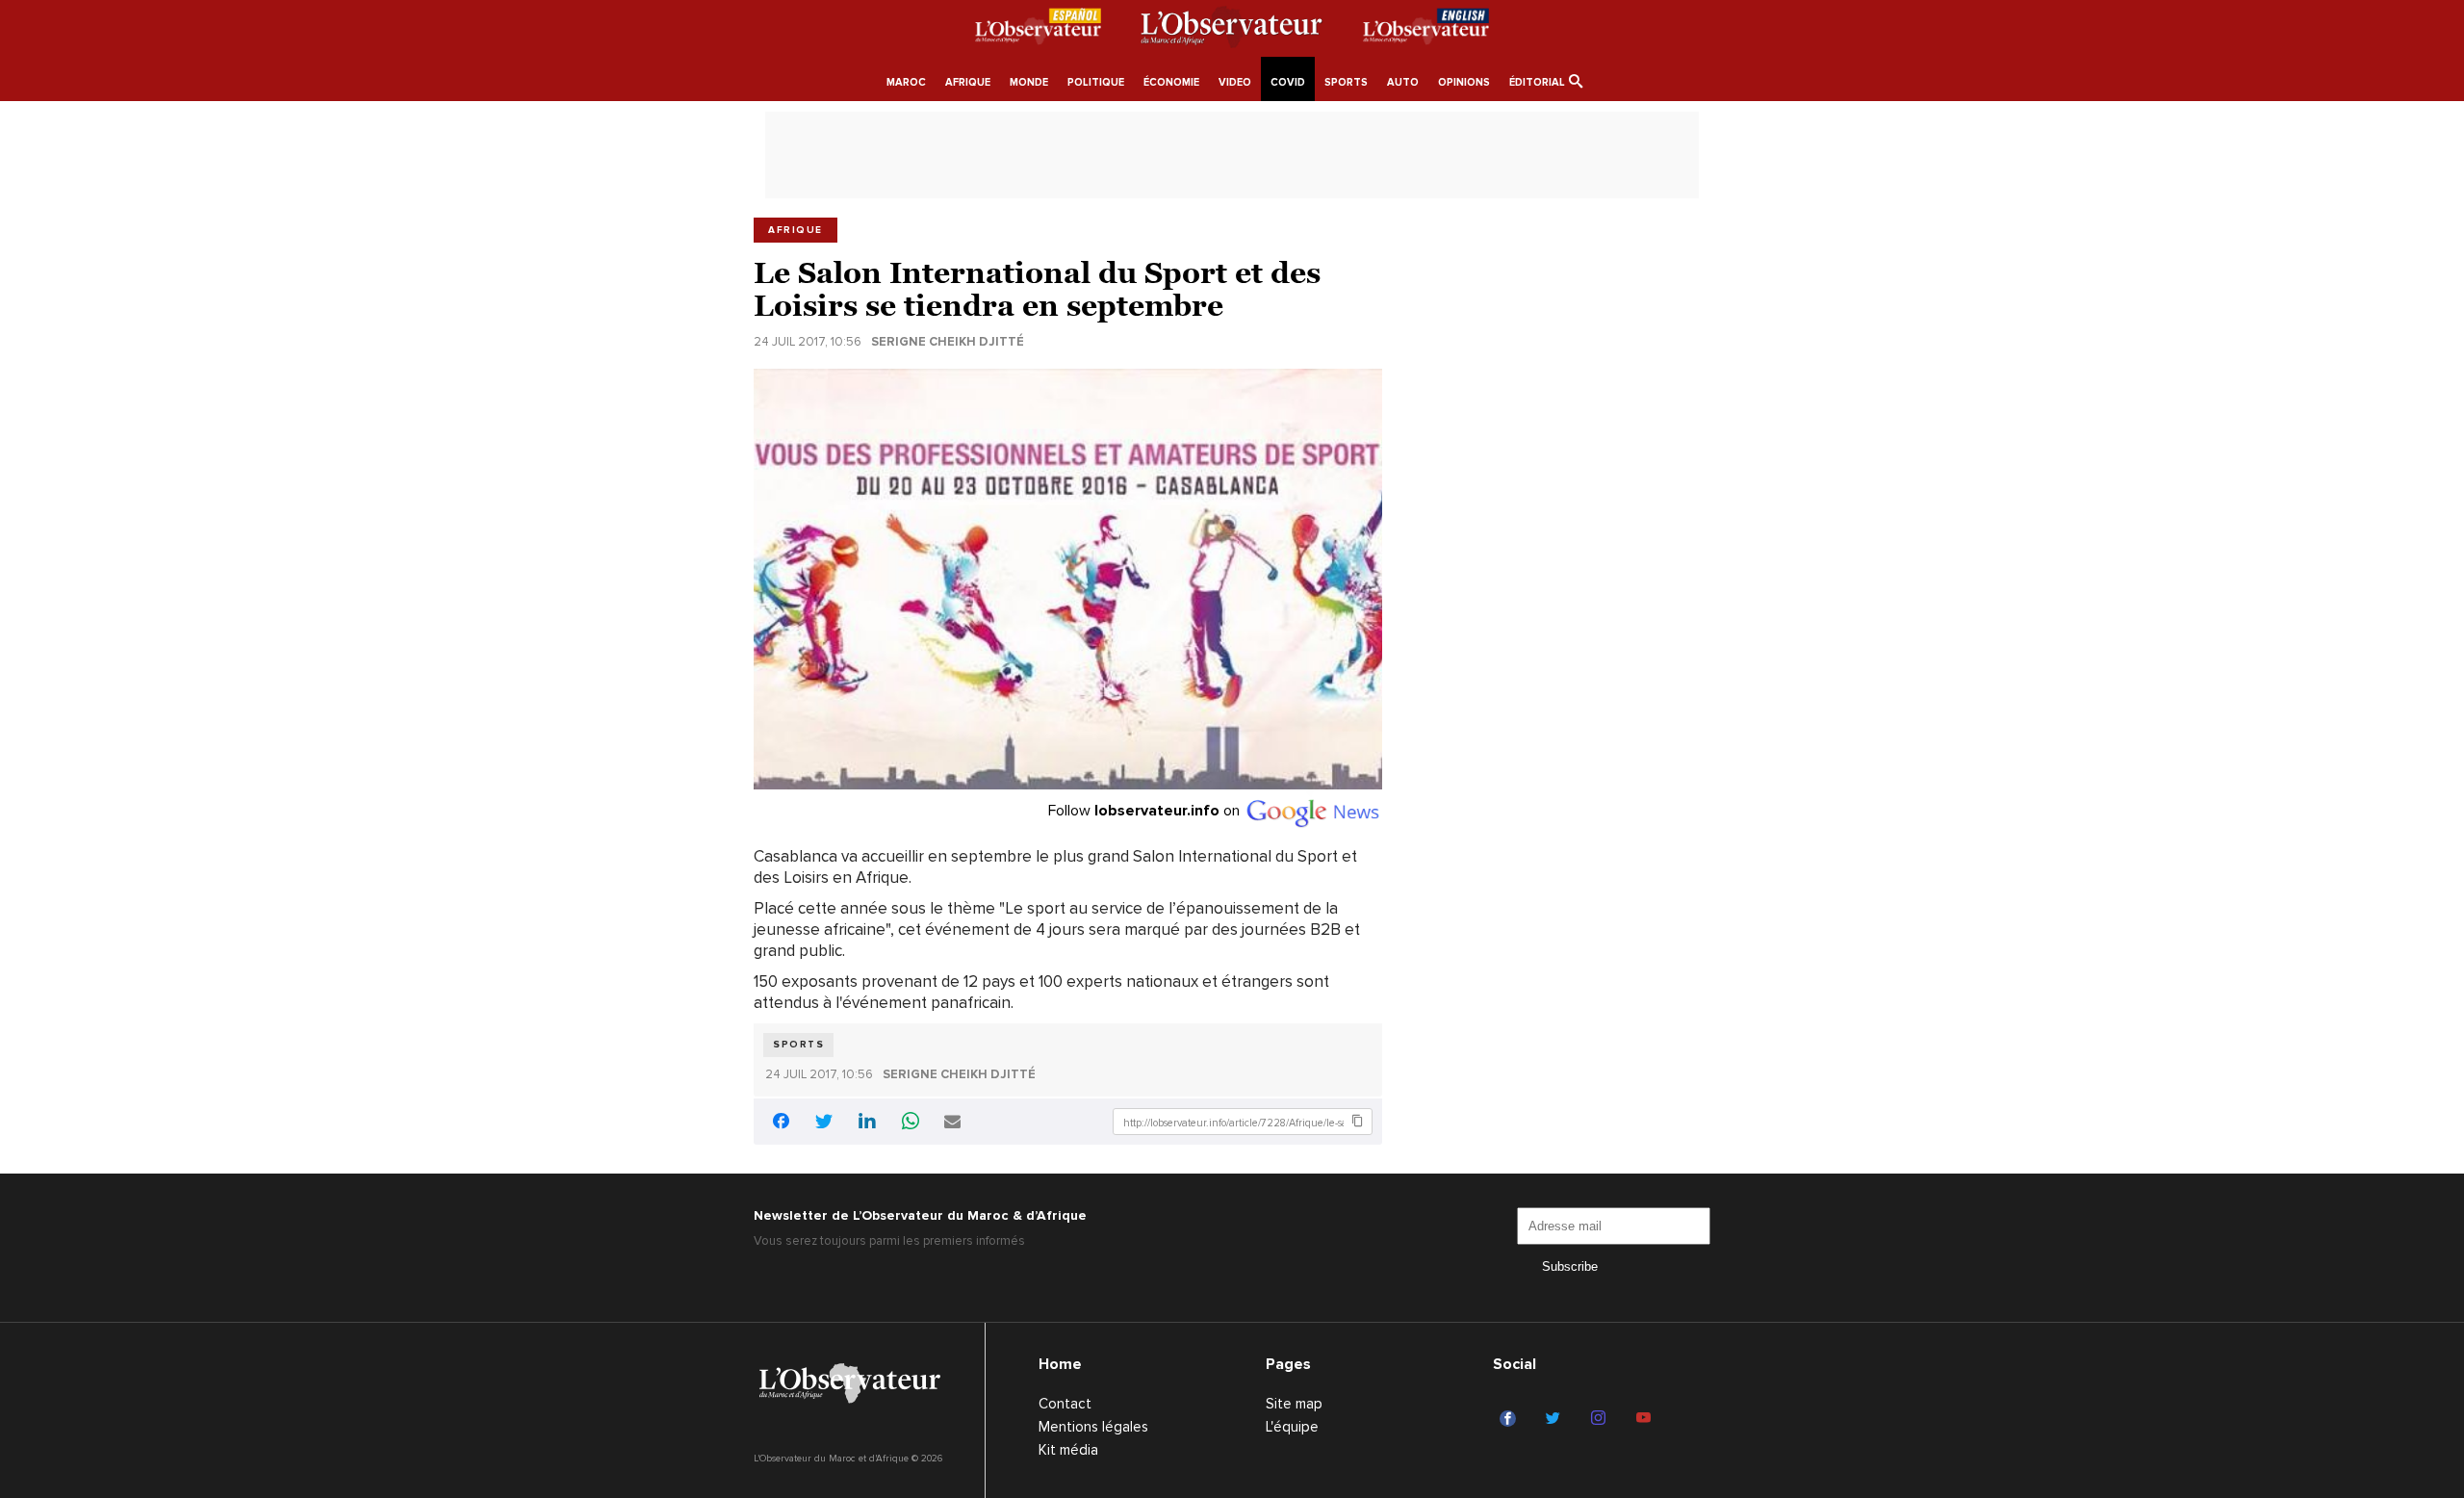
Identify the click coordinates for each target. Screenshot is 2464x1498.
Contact (1065, 1404)
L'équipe (1292, 1427)
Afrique (796, 230)
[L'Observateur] (1038, 30)
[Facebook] (1511, 1419)
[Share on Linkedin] (867, 1123)
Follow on (1146, 811)
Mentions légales (1093, 1427)
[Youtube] (1646, 1419)
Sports (798, 1045)
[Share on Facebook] (781, 1124)
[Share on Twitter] (824, 1123)
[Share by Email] (952, 1123)
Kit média (1068, 1450)
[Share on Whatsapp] (911, 1123)
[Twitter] (1556, 1419)
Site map (1294, 1404)
